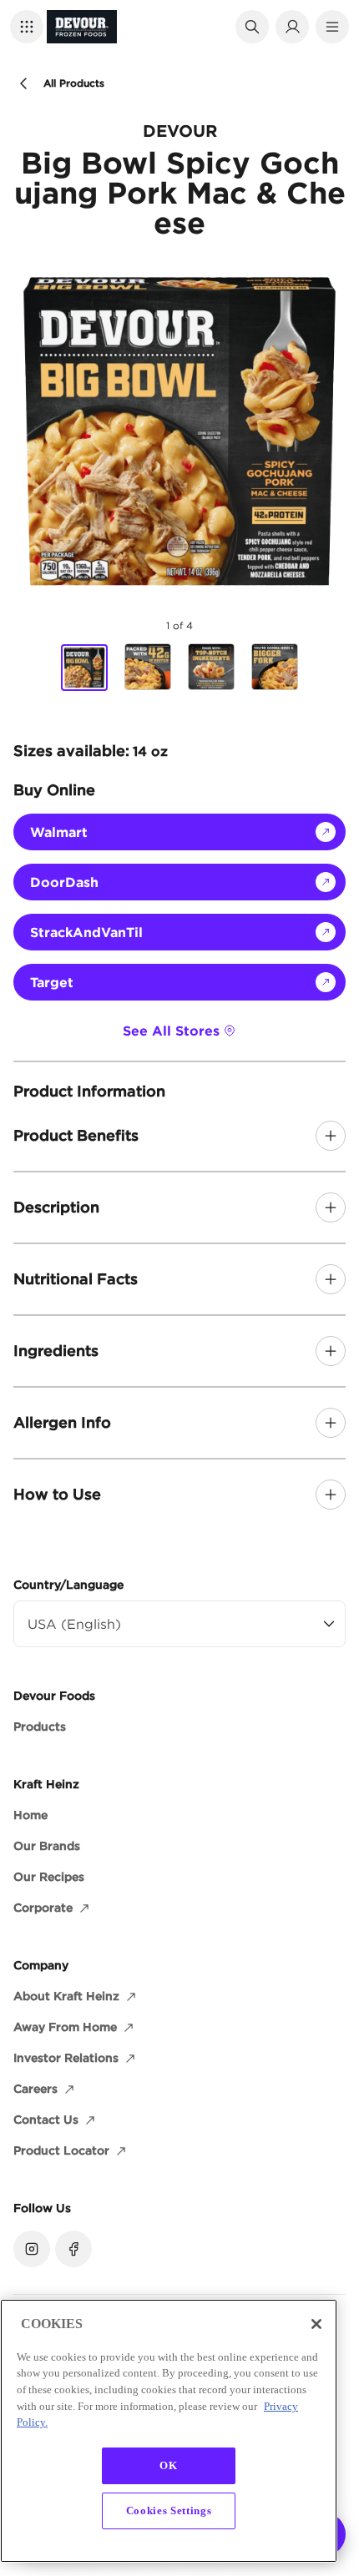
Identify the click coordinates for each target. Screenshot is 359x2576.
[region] (169, 2431)
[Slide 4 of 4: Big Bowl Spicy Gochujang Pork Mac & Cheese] (275, 667)
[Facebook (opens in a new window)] (73, 2249)
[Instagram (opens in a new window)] (32, 2249)
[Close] (316, 2324)
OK (168, 2465)
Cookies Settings (169, 2510)
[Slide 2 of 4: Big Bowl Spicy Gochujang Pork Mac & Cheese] (148, 667)
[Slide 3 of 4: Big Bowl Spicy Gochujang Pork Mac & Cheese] (211, 667)
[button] (27, 27)
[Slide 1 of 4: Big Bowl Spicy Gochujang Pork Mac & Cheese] (84, 668)
